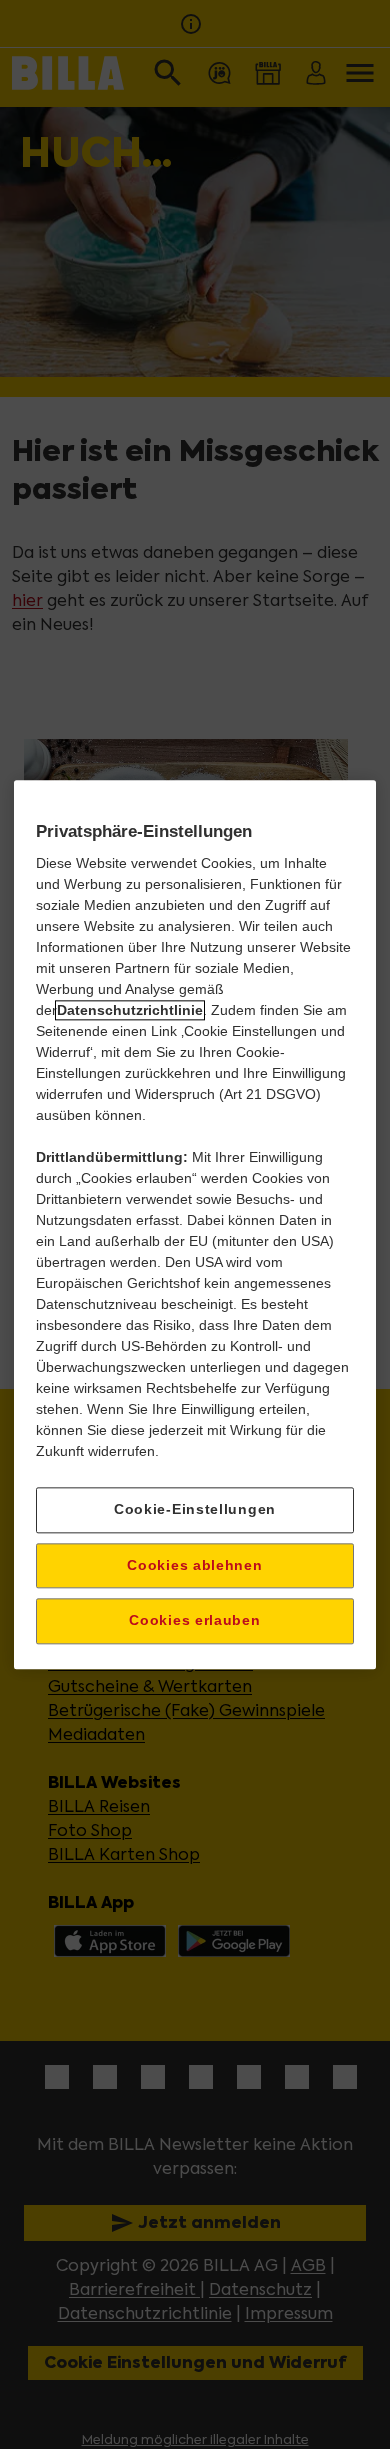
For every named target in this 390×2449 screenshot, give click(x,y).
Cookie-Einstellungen (195, 1509)
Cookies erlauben (194, 1621)
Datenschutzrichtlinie (130, 1010)
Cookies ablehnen (194, 1565)
